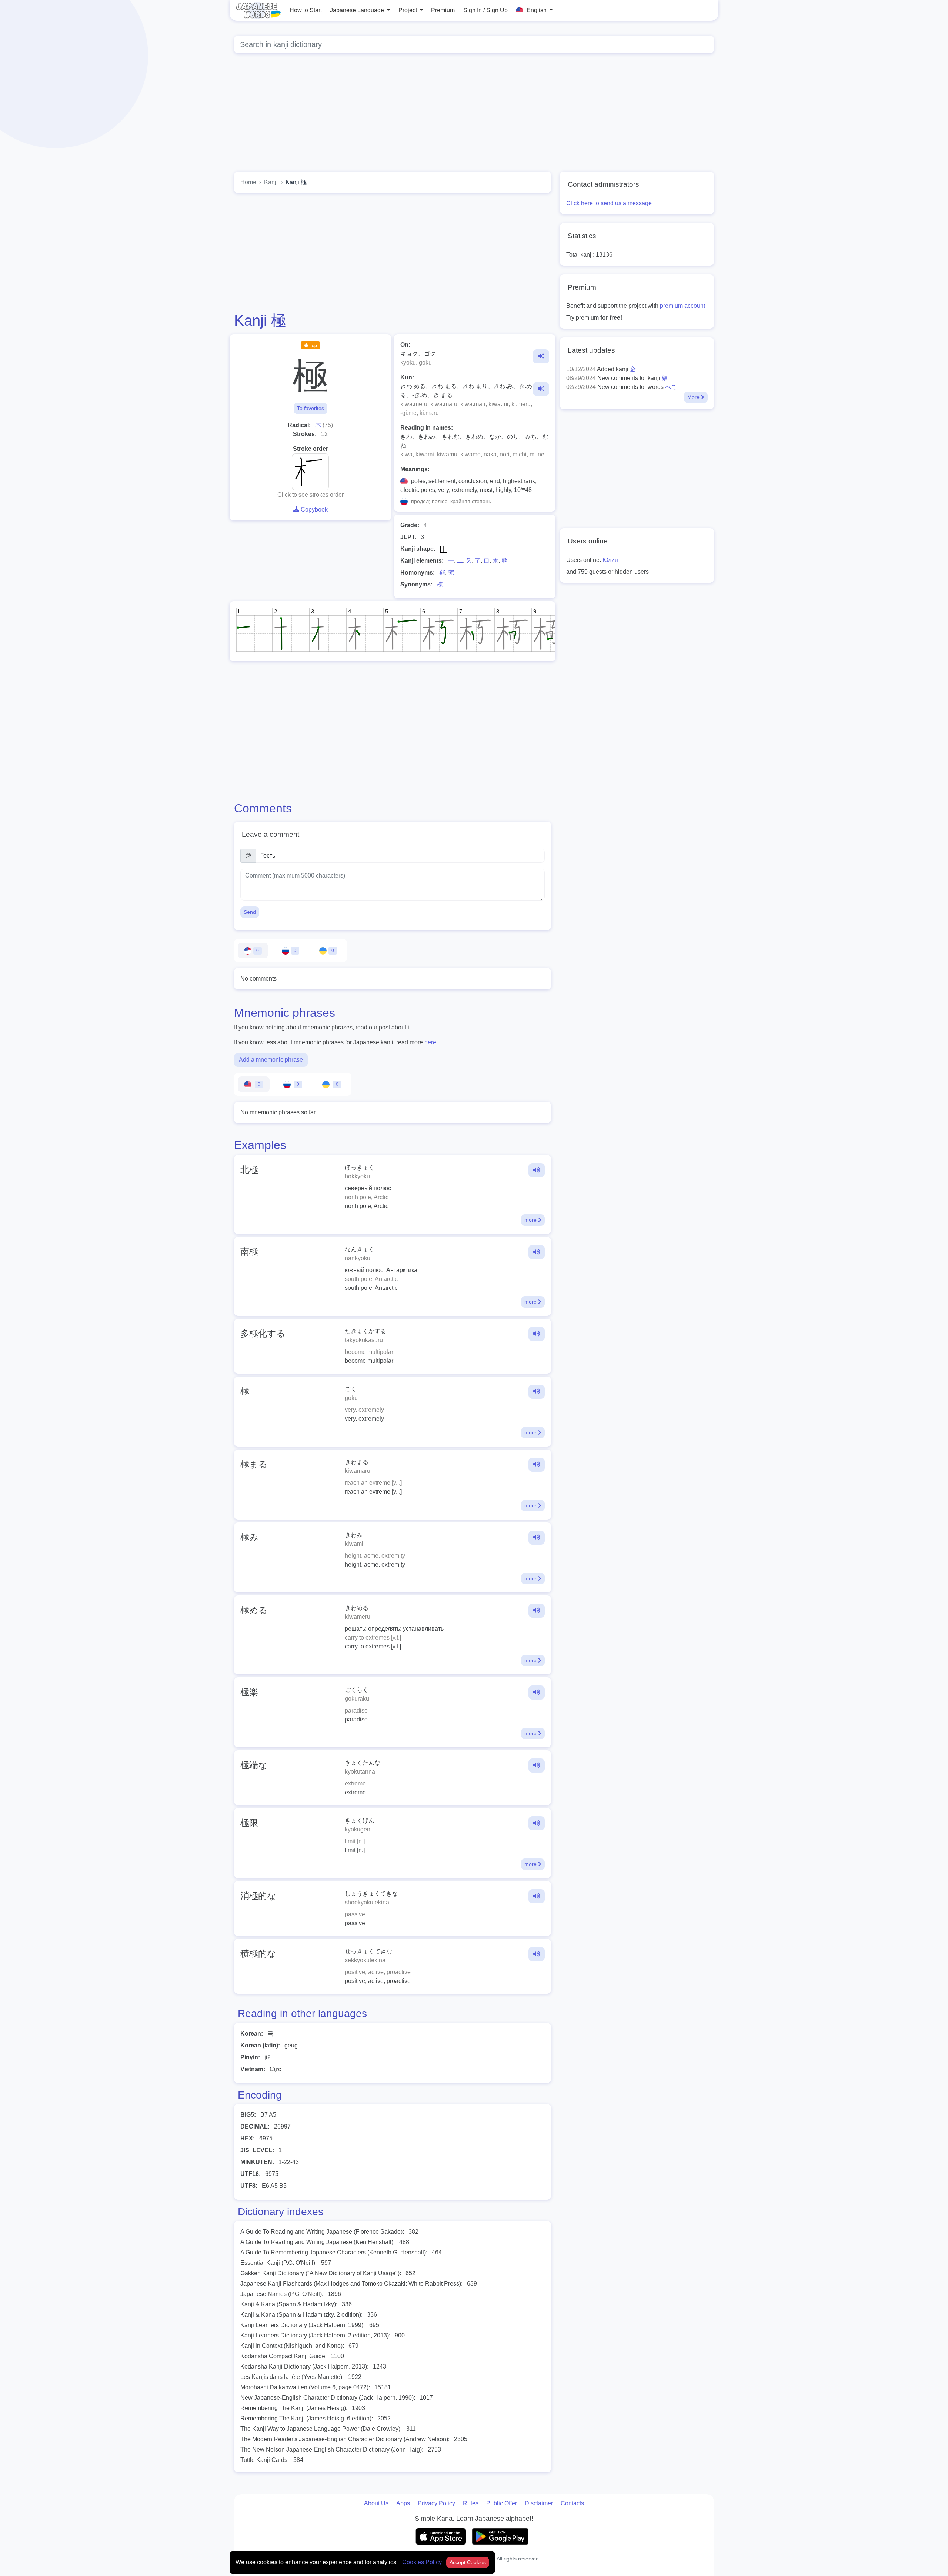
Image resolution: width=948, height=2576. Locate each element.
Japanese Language (358, 10)
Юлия (610, 560)
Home (248, 182)
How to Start (306, 10)
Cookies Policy (423, 2562)
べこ (671, 387)
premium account (682, 306)
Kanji (271, 182)
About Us (376, 2503)
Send (250, 912)
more (531, 1220)
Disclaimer (539, 2503)
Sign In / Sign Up (485, 10)
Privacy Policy (436, 2503)
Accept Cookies (468, 2562)
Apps (403, 2503)
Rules (471, 2503)
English (537, 10)
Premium (443, 10)
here (430, 1042)
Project (408, 10)
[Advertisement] (474, 114)
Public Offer (502, 2503)
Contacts (572, 2503)
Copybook (313, 510)
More (694, 397)
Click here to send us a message (609, 203)
